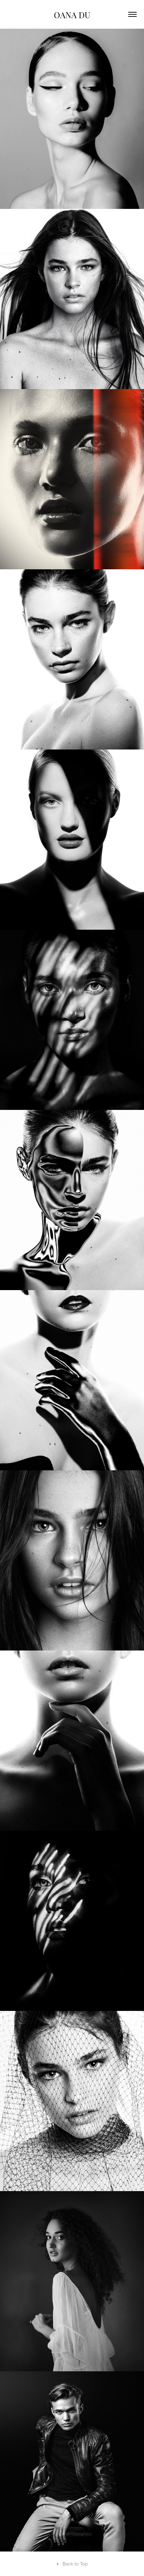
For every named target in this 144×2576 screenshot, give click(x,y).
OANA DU (72, 14)
